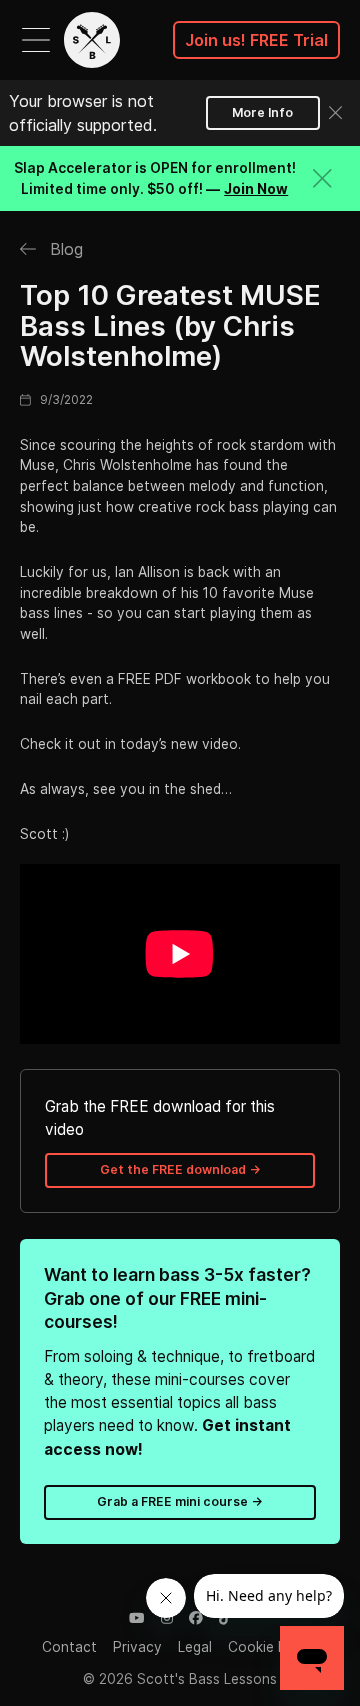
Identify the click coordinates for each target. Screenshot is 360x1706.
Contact (69, 1647)
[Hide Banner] (322, 178)
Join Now (256, 189)
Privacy (137, 1647)
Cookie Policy (273, 1647)
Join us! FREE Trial (256, 40)
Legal (195, 1647)
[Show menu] (36, 40)
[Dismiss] (335, 112)
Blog (64, 249)
